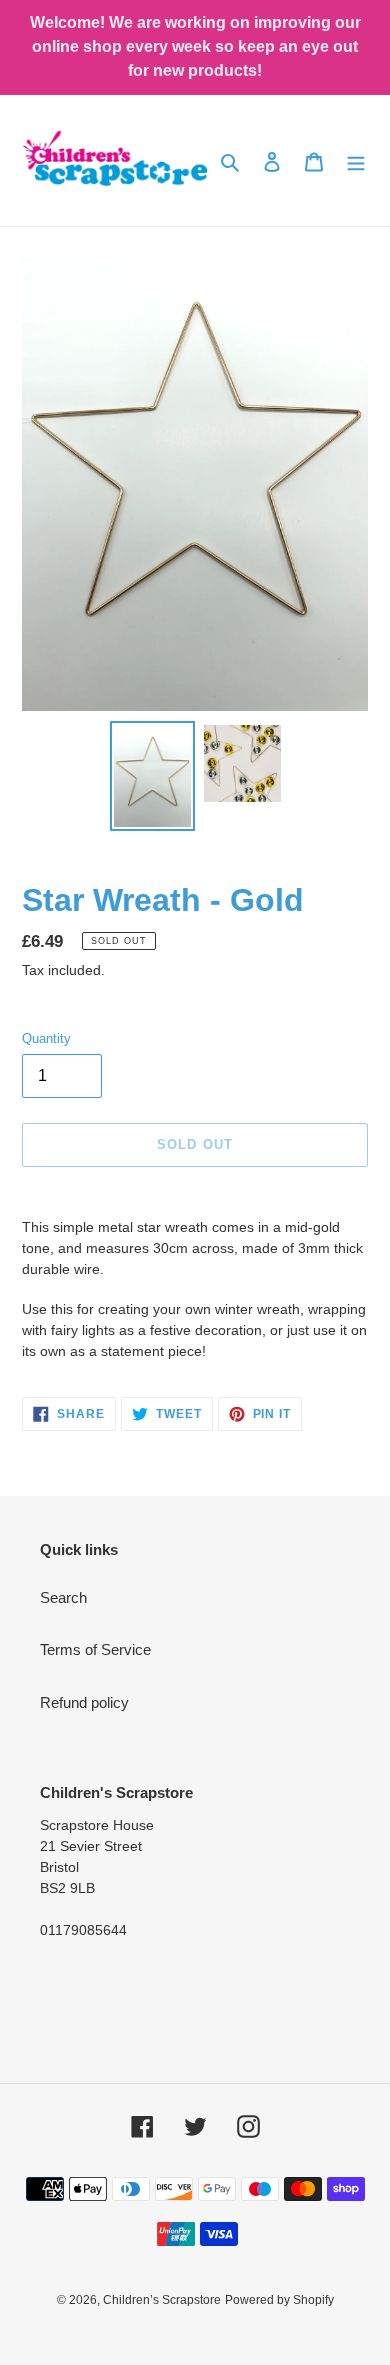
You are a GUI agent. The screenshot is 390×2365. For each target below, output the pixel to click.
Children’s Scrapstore (162, 2300)
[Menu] (356, 160)
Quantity (46, 1038)
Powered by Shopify (279, 2300)
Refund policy (84, 1702)
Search (63, 1597)
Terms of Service (95, 1649)
